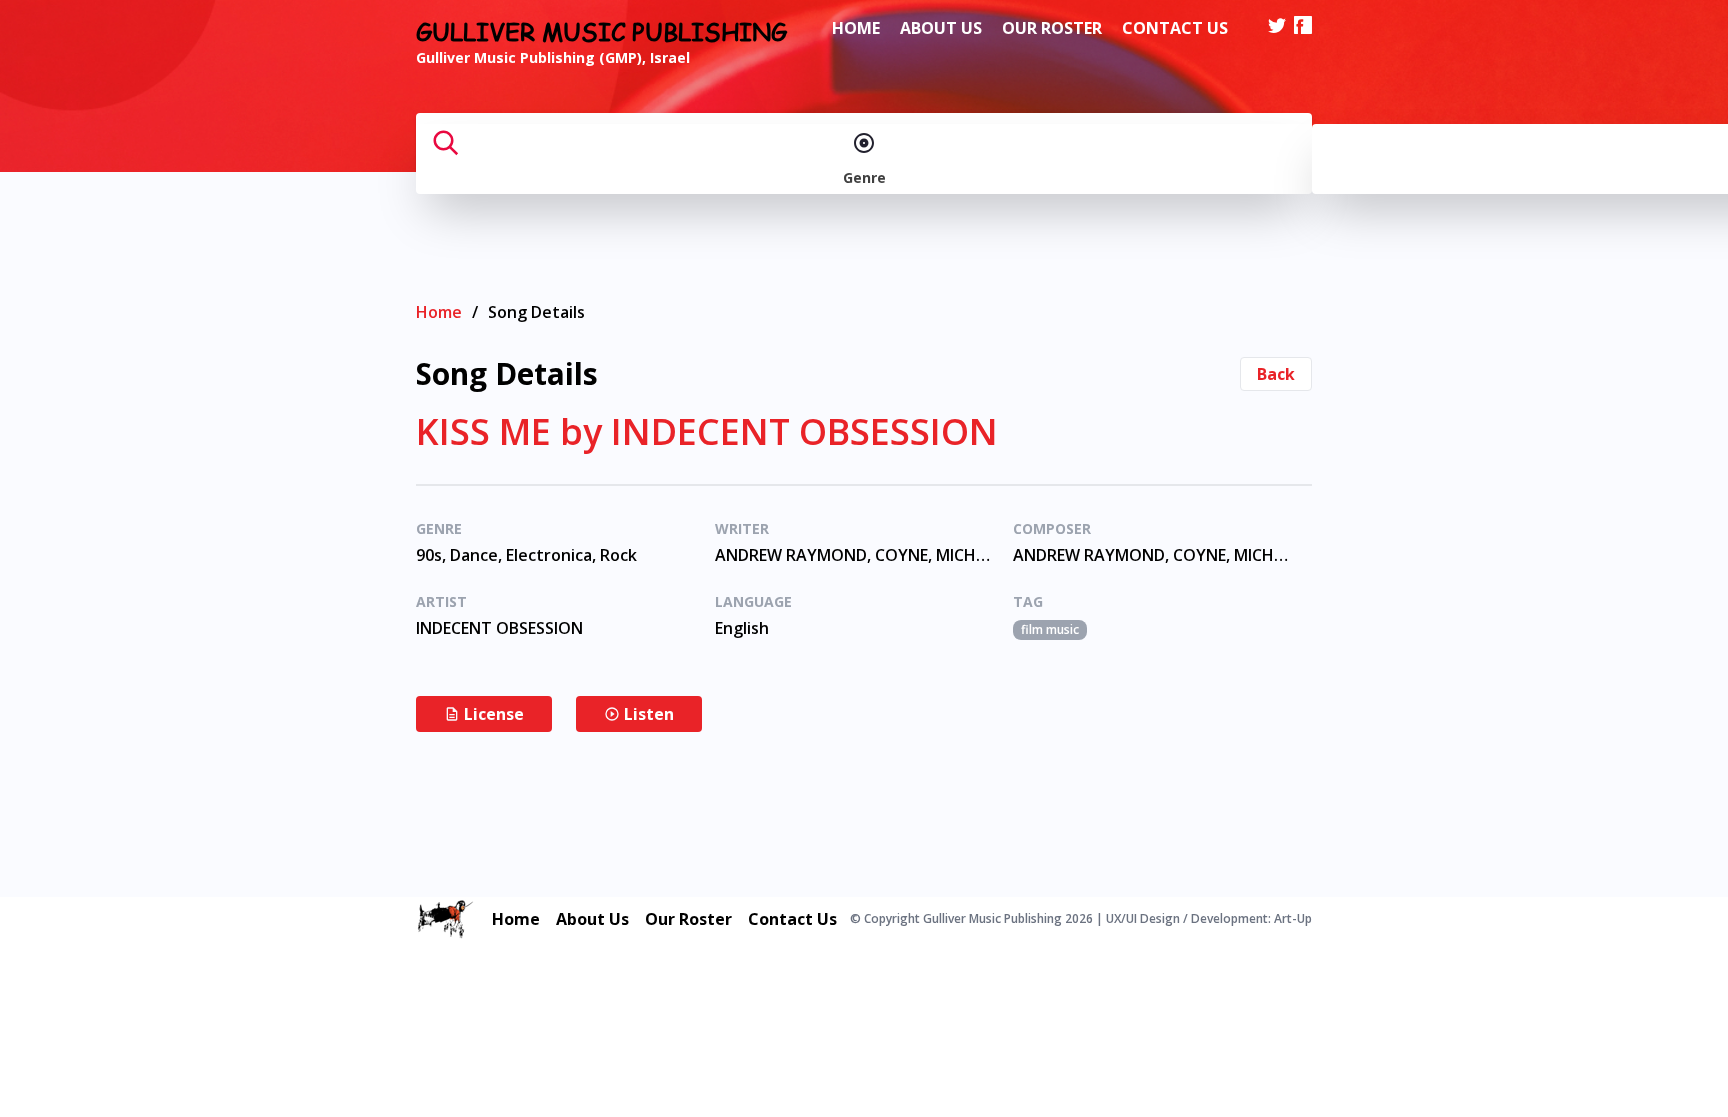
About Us (941, 28)
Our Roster (1052, 28)
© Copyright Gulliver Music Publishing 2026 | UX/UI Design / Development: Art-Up (1081, 919)
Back (1276, 374)
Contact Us (1175, 28)
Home (856, 28)
